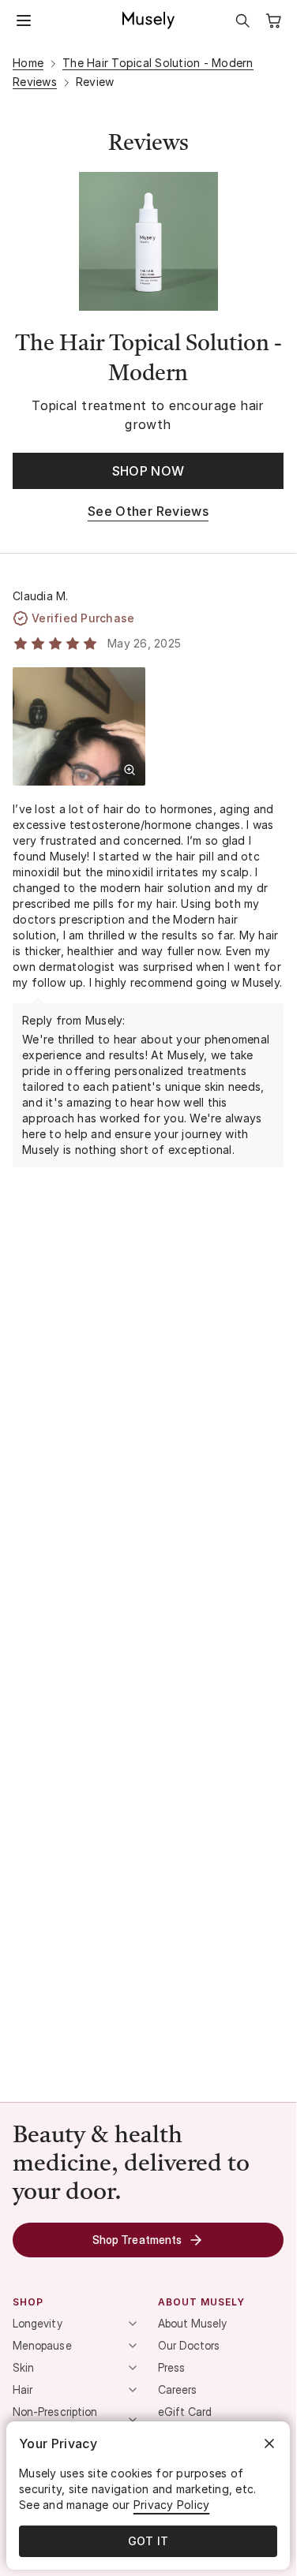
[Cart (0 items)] (274, 21)
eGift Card (185, 2412)
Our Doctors (189, 2345)
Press (171, 2367)
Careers (178, 2389)
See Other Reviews (148, 511)
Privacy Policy (172, 2505)
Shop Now (148, 471)
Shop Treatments (137, 2240)
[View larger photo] (130, 770)
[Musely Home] (148, 21)
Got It (148, 2541)
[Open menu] (24, 21)
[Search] (242, 21)
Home (28, 63)
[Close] (269, 2443)
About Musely (193, 2323)
